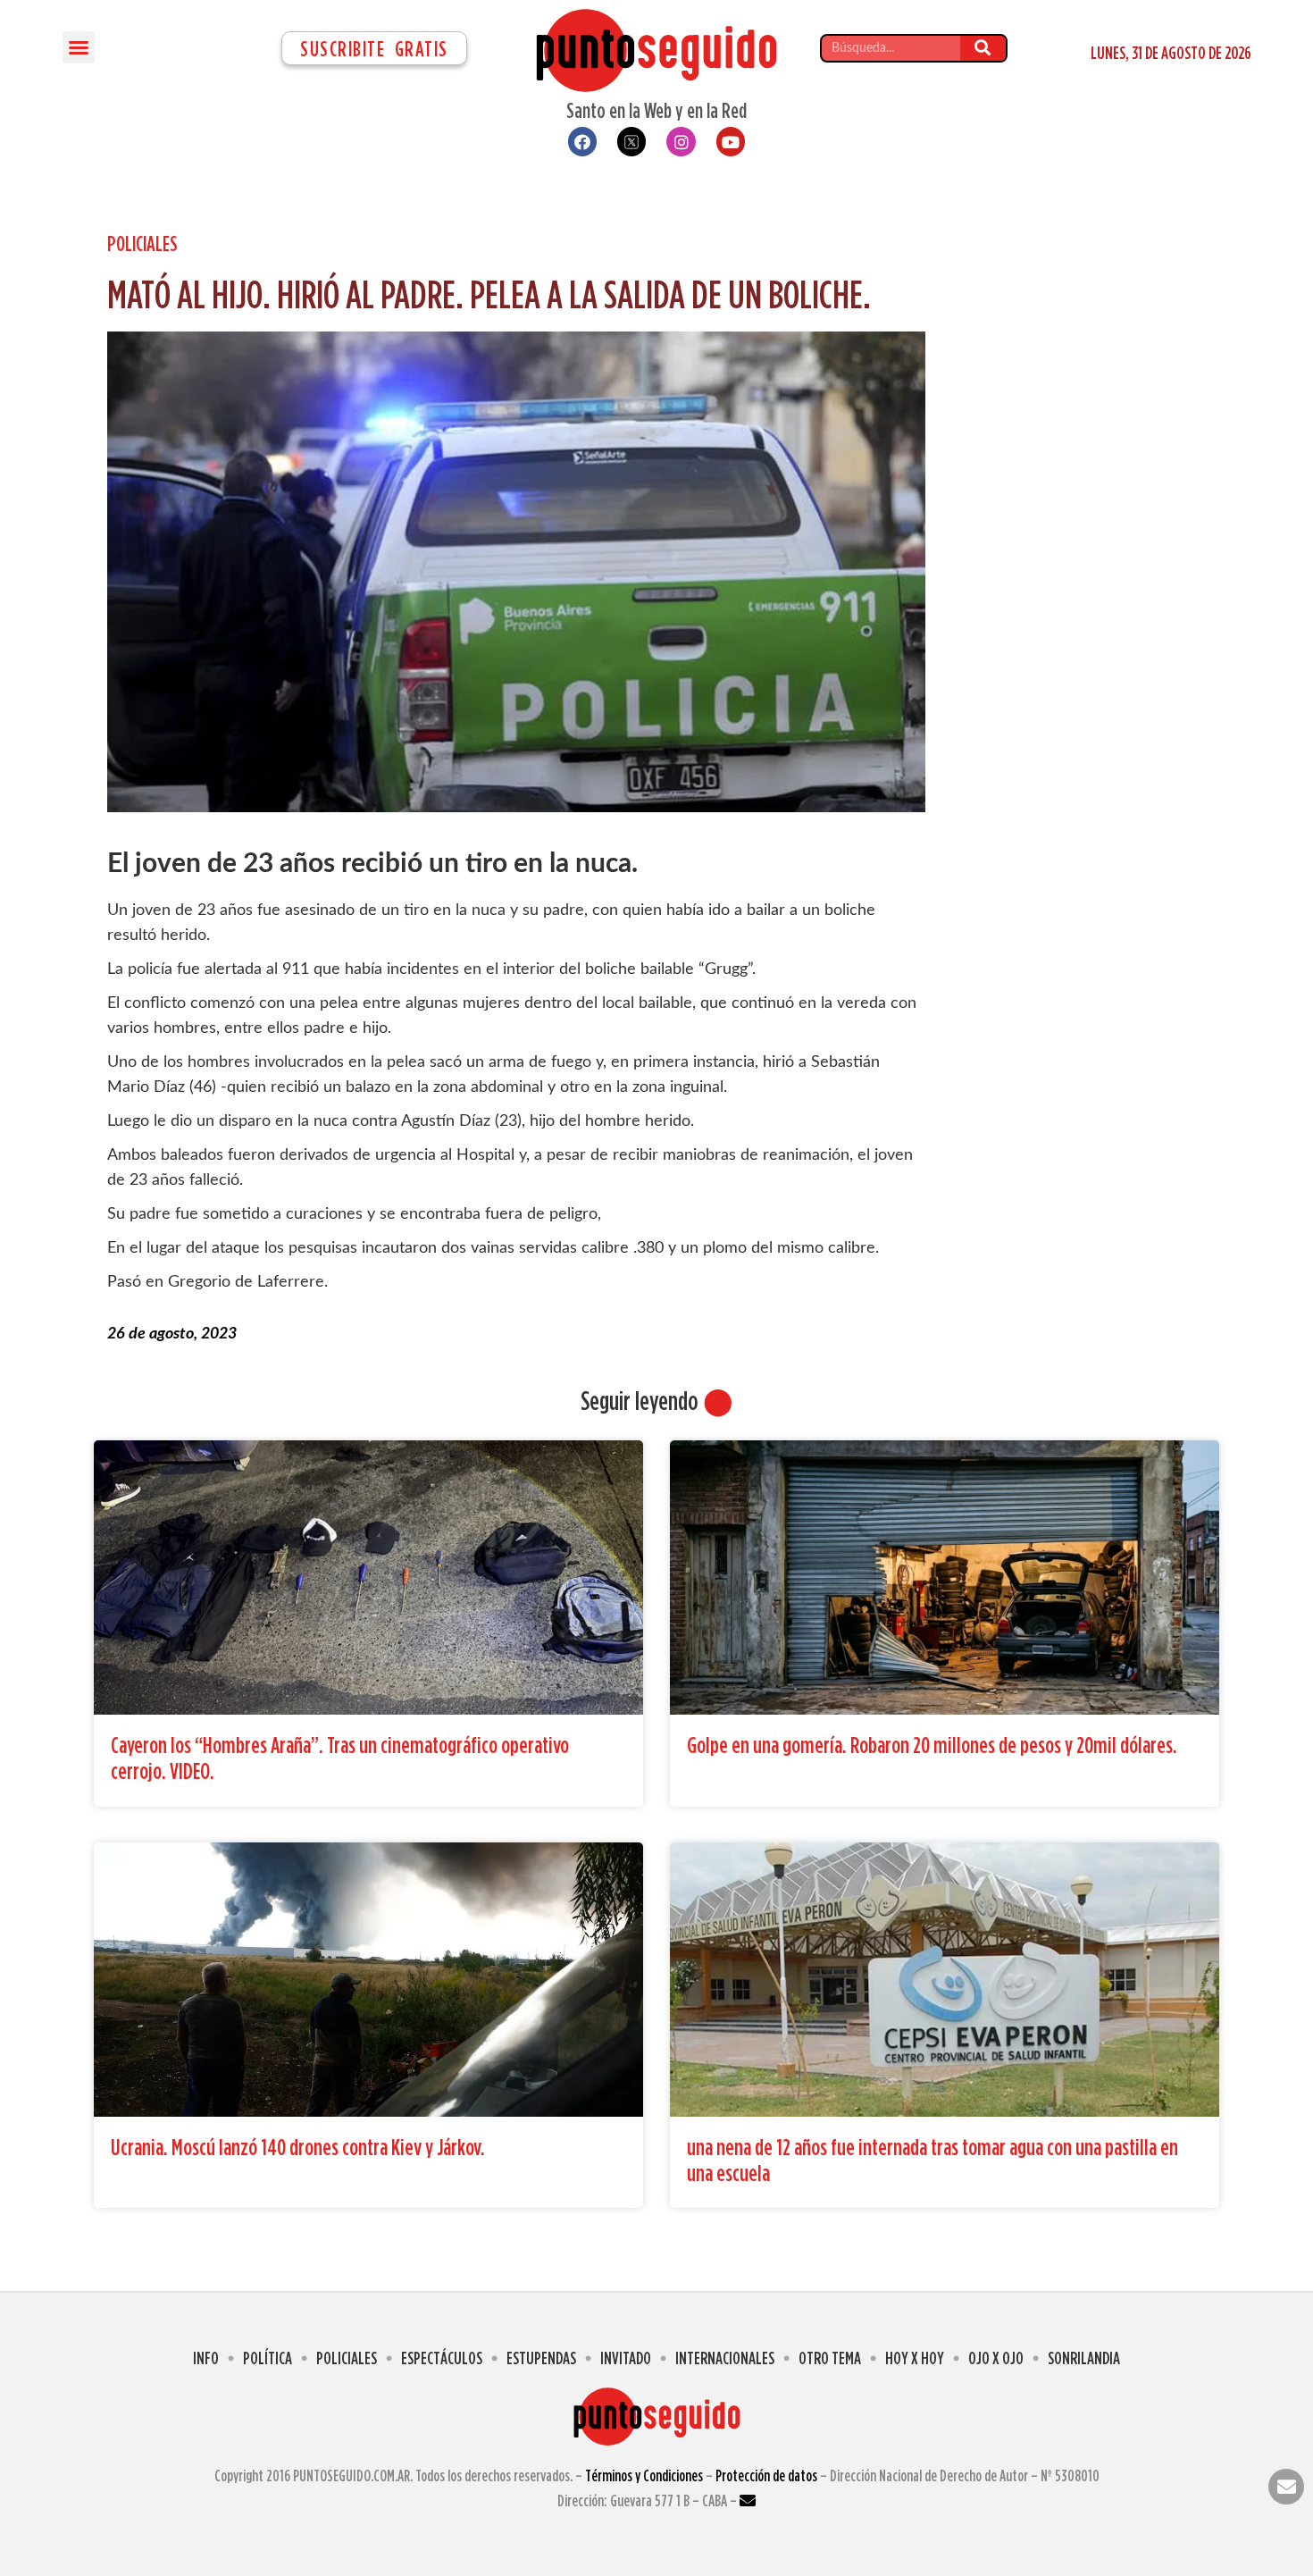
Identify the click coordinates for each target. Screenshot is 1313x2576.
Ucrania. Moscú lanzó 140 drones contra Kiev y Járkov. (298, 2147)
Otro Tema (830, 2358)
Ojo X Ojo (996, 2358)
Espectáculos (442, 2358)
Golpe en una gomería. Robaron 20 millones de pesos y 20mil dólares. (932, 1745)
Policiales (142, 243)
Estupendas (541, 2358)
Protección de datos (766, 2475)
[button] (79, 47)
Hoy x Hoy (915, 2358)
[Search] (983, 48)
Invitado (626, 2358)
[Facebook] (582, 141)
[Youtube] (731, 141)
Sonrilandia (1084, 2358)
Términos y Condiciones (644, 2475)
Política (268, 2358)
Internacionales (725, 2358)
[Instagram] (681, 141)
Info (206, 2358)
